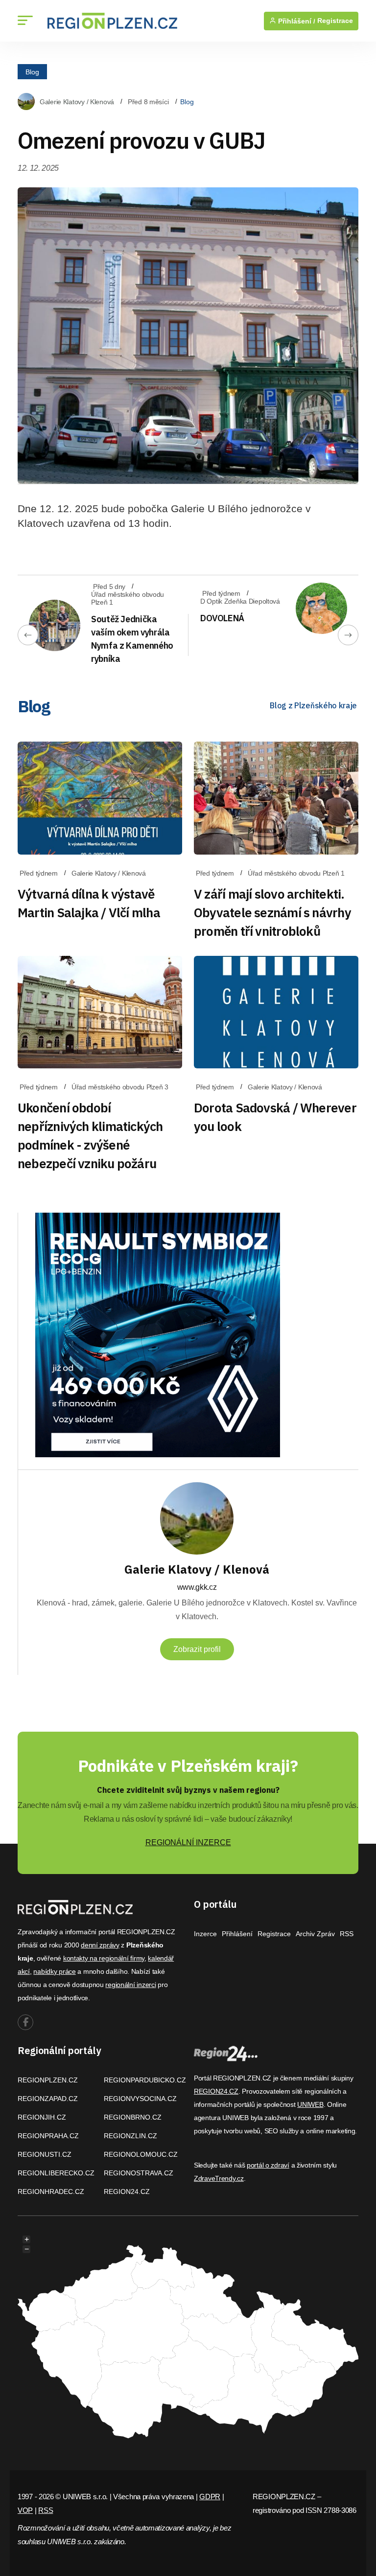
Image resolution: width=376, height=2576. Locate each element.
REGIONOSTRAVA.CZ (139, 2173)
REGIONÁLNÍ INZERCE (188, 1842)
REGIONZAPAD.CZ (48, 2099)
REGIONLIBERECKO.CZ (56, 2173)
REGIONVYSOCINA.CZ (140, 2099)
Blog (32, 71)
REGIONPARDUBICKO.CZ (145, 2080)
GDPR (210, 2497)
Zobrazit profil (197, 1649)
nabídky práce (54, 1971)
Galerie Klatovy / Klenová (77, 102)
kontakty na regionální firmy (104, 1958)
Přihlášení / (296, 21)
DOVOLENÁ (222, 618)
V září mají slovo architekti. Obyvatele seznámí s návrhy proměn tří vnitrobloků (272, 912)
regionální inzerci (130, 1985)
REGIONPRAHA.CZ (48, 2136)
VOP (25, 2510)
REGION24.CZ (127, 2192)
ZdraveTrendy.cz (219, 2178)
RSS (347, 1934)
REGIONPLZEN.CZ (48, 2080)
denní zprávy (100, 1945)
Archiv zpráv (315, 1934)
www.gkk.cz (197, 1587)
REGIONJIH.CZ (42, 2117)
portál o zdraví (268, 2165)
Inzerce (205, 1934)
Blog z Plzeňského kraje (313, 705)
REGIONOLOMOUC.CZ (141, 2154)
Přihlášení (237, 1934)
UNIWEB (310, 2104)
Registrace (335, 21)
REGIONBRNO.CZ (133, 2117)
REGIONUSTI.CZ (45, 2154)
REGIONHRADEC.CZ (51, 2192)
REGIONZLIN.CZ (130, 2136)
